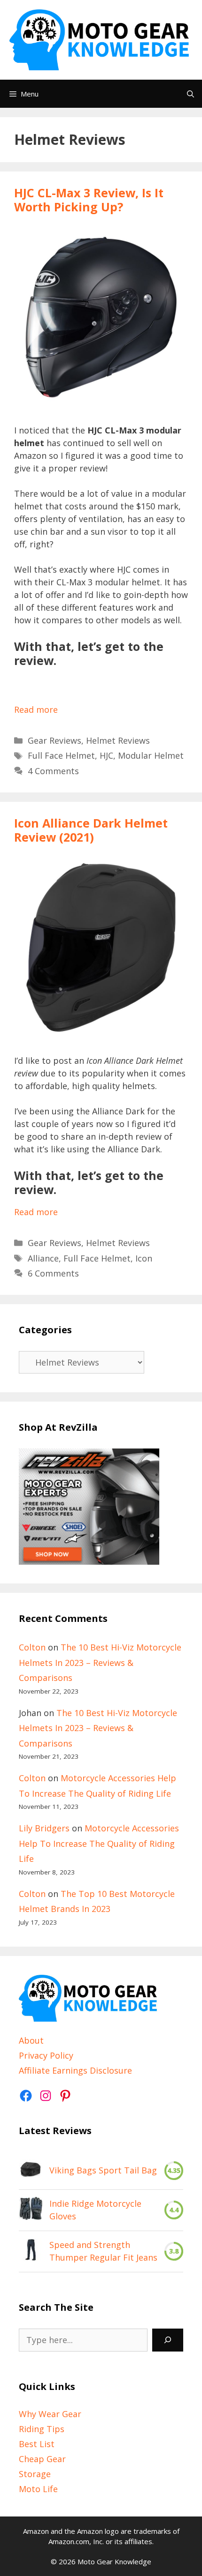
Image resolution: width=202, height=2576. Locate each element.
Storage (35, 2474)
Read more (36, 709)
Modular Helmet (151, 755)
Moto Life (38, 2489)
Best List (37, 2444)
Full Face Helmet (61, 755)
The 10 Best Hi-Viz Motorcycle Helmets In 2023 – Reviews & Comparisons (100, 1662)
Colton (32, 1647)
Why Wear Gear (50, 2414)
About (31, 2040)
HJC (106, 755)
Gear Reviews (54, 740)
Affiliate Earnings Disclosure (75, 2070)
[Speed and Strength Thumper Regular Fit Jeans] (31, 2251)
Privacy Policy (46, 2055)
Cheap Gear (42, 2459)
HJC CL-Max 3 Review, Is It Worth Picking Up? (89, 200)
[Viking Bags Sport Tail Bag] (31, 2171)
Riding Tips (42, 2429)
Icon (144, 1258)
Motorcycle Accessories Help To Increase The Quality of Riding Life (99, 1843)
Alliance (43, 1258)
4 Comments (53, 771)
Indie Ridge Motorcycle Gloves (95, 2210)
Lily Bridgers (44, 1828)
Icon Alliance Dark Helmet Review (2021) (91, 830)
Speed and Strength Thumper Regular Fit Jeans (103, 2251)
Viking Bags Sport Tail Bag (103, 2170)
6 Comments (53, 1273)
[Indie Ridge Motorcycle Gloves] (31, 2210)
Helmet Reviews (118, 740)
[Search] (168, 2340)
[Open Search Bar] (190, 94)
